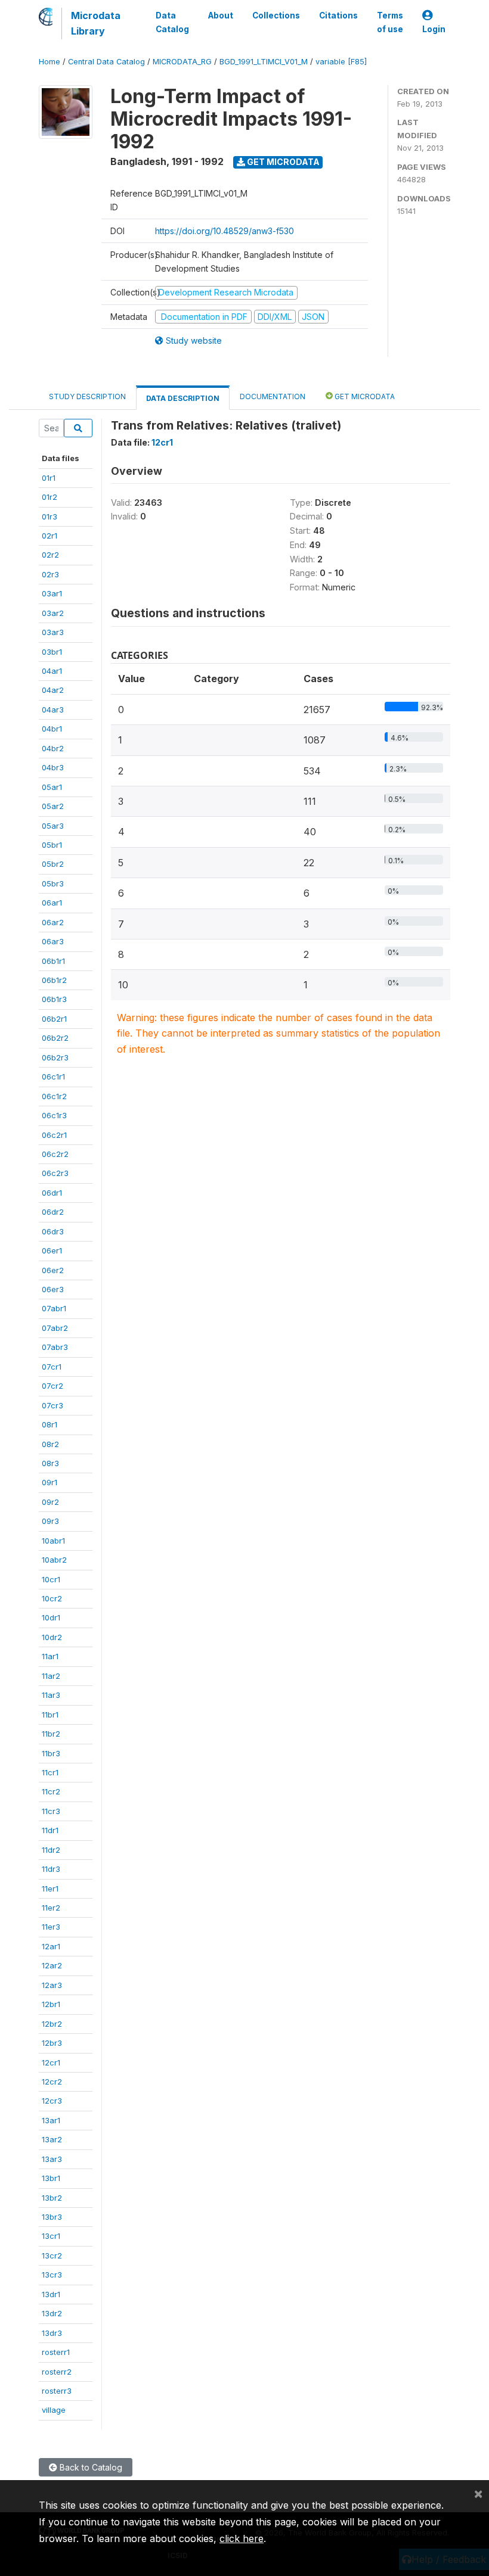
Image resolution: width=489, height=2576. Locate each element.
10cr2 (52, 1598)
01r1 (49, 478)
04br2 (53, 748)
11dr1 (50, 1830)
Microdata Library (96, 23)
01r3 (49, 517)
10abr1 (53, 1541)
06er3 (53, 1289)
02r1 (49, 536)
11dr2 (51, 1850)
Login (434, 29)
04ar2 (53, 690)
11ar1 (50, 1656)
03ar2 (53, 613)
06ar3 (53, 941)
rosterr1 (56, 2352)
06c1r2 (54, 1096)
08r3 (50, 1463)
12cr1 (51, 2062)
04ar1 (52, 671)
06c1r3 (54, 1115)
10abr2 (54, 1560)
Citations (338, 15)
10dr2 (52, 1637)
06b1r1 (53, 961)
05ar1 (52, 787)
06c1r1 (53, 1077)
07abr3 (55, 1347)
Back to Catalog (90, 2467)
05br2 (53, 864)
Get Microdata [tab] (364, 396)
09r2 (50, 1502)
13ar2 (52, 2139)
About (221, 15)
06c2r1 (54, 1135)
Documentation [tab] (273, 396)
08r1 (49, 1424)
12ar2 (52, 1965)
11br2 (51, 1734)
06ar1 (52, 903)
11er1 (50, 1889)
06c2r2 (55, 1154)
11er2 (51, 1908)
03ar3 (53, 632)
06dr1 (52, 1193)
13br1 (51, 2178)
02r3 (50, 574)
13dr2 (52, 2313)
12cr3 (52, 2101)
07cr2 (52, 1386)
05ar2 (53, 806)
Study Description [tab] (87, 396)
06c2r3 (55, 1173)
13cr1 (51, 2236)
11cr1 (50, 1772)
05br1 (52, 845)
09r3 (50, 1521)
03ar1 (52, 593)
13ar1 (51, 2120)
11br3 (51, 1753)
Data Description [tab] (183, 398)
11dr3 (51, 1869)
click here (242, 2538)
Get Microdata (282, 162)
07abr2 (55, 1328)
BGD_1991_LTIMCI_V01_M (264, 62)
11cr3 (51, 1811)
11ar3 (51, 1695)
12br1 (51, 2004)
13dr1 (51, 2294)
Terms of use (390, 22)
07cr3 (52, 1405)
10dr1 (51, 1617)
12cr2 (52, 2082)
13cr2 (52, 2255)
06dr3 (53, 1231)
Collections (276, 15)
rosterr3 (57, 2391)
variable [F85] (341, 62)
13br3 (52, 2217)
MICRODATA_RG (182, 62)
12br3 (52, 2043)
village (54, 2410)
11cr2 (51, 1791)
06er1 (52, 1250)
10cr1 (51, 1579)
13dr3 (52, 2333)
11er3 (51, 1927)
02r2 (50, 555)
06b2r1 (54, 1019)
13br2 (52, 2198)
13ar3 (52, 2159)
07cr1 (52, 1367)
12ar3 (52, 1985)
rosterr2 (57, 2372)
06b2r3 (55, 1057)
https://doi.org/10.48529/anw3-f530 (225, 231)
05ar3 (53, 826)
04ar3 (53, 710)
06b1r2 (54, 980)
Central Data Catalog (106, 62)
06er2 (53, 1270)
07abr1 (54, 1308)
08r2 (50, 1444)
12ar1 (51, 1946)
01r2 (49, 497)
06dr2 (53, 1212)
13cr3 (52, 2275)
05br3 (53, 883)
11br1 (50, 1715)
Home (49, 62)
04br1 (52, 729)
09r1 (49, 1482)
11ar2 (51, 1676)
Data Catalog (172, 22)
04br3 (53, 767)
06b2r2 (55, 1038)
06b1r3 (54, 999)
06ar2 (53, 922)
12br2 (52, 2024)
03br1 (52, 652)
